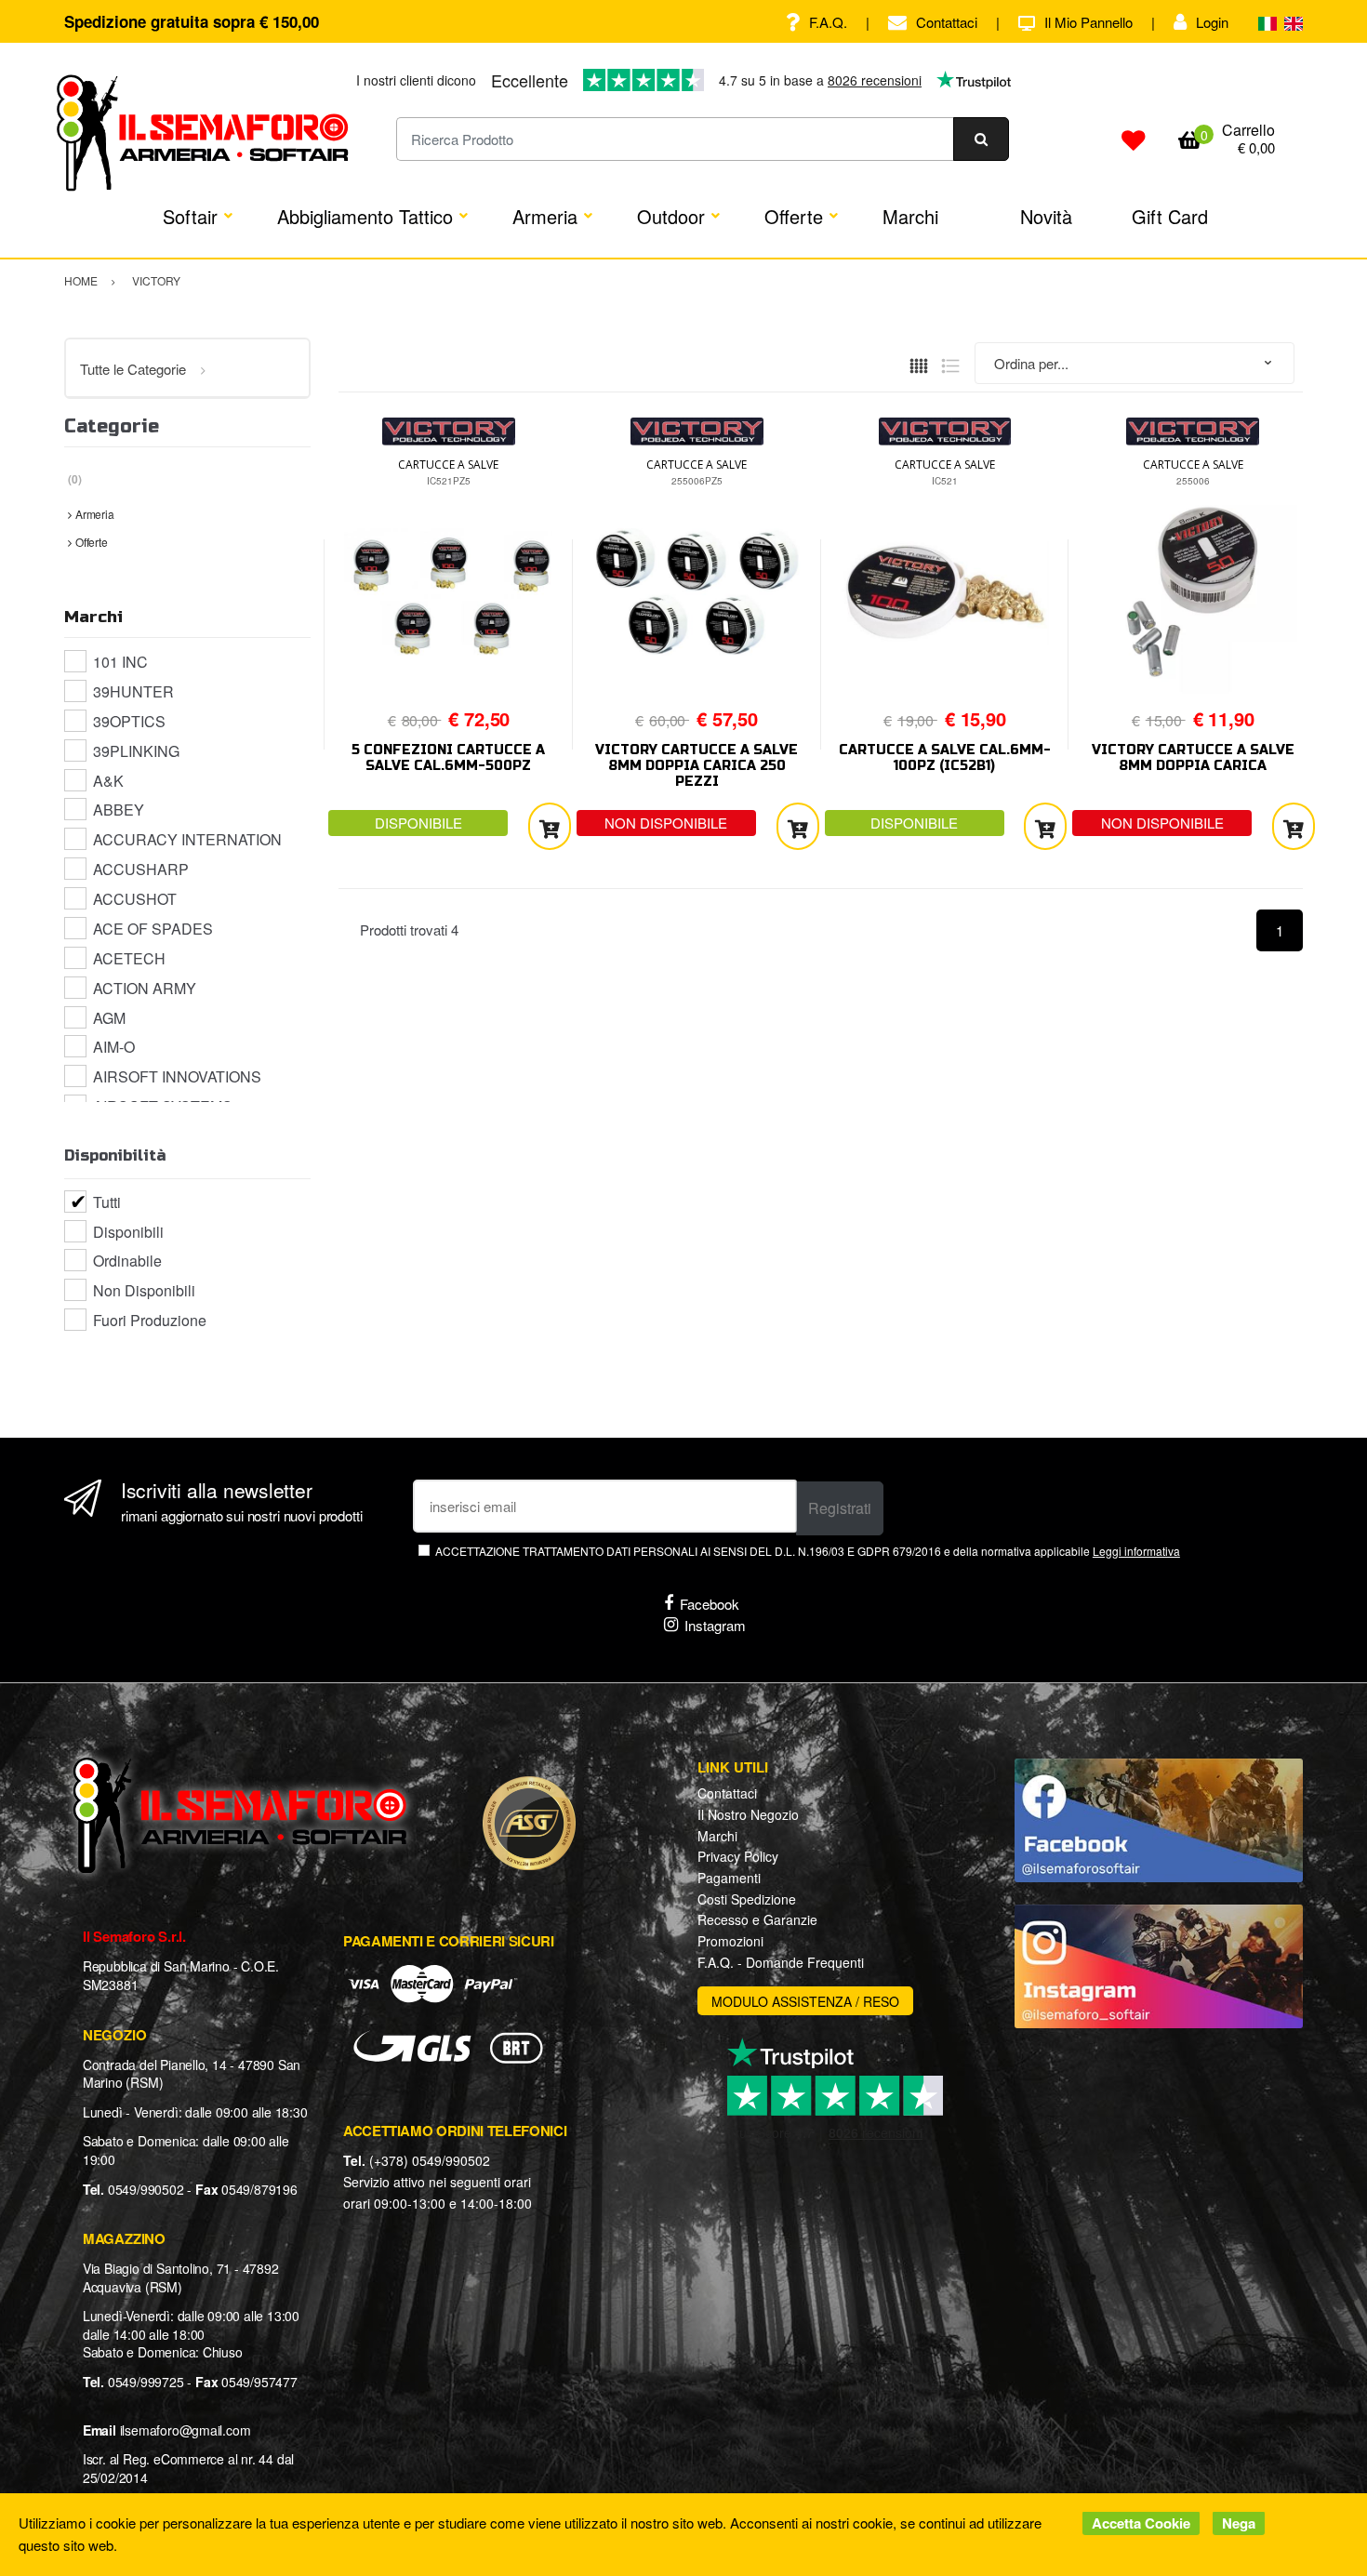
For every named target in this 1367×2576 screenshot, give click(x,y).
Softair (190, 216)
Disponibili (128, 1232)
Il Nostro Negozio (748, 1814)
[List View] (950, 363)
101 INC (120, 662)
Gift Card (1170, 216)
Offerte (794, 216)
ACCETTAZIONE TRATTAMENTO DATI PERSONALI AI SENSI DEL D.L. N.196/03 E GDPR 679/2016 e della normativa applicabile (807, 1551)
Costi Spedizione (747, 1899)
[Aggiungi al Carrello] (550, 826)
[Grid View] (919, 363)
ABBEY (119, 810)
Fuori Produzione (150, 1320)
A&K (108, 781)
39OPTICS (129, 721)
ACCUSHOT (135, 899)
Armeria (545, 216)
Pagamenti (729, 1878)
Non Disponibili (144, 1290)
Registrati (840, 1508)
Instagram (715, 1625)
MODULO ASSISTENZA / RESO (805, 2001)
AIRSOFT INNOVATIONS (177, 1076)
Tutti (107, 1202)
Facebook (710, 1604)
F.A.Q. (828, 22)
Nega (1239, 2523)
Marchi (910, 216)
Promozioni (730, 1941)
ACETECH (129, 958)
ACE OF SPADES (153, 929)
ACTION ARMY (145, 988)
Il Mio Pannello (1088, 22)
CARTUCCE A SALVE (448, 465)
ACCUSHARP (141, 869)
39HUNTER (133, 691)
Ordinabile (127, 1261)
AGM (109, 1018)
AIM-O (114, 1047)
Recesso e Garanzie (757, 1919)
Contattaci (947, 22)
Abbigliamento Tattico (365, 216)
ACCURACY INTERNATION (187, 839)
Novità (1046, 216)
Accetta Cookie (1141, 2523)
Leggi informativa (1136, 1551)
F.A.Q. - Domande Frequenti (781, 1962)
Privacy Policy (738, 1856)
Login (1212, 22)
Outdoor (671, 216)
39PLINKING (136, 751)
